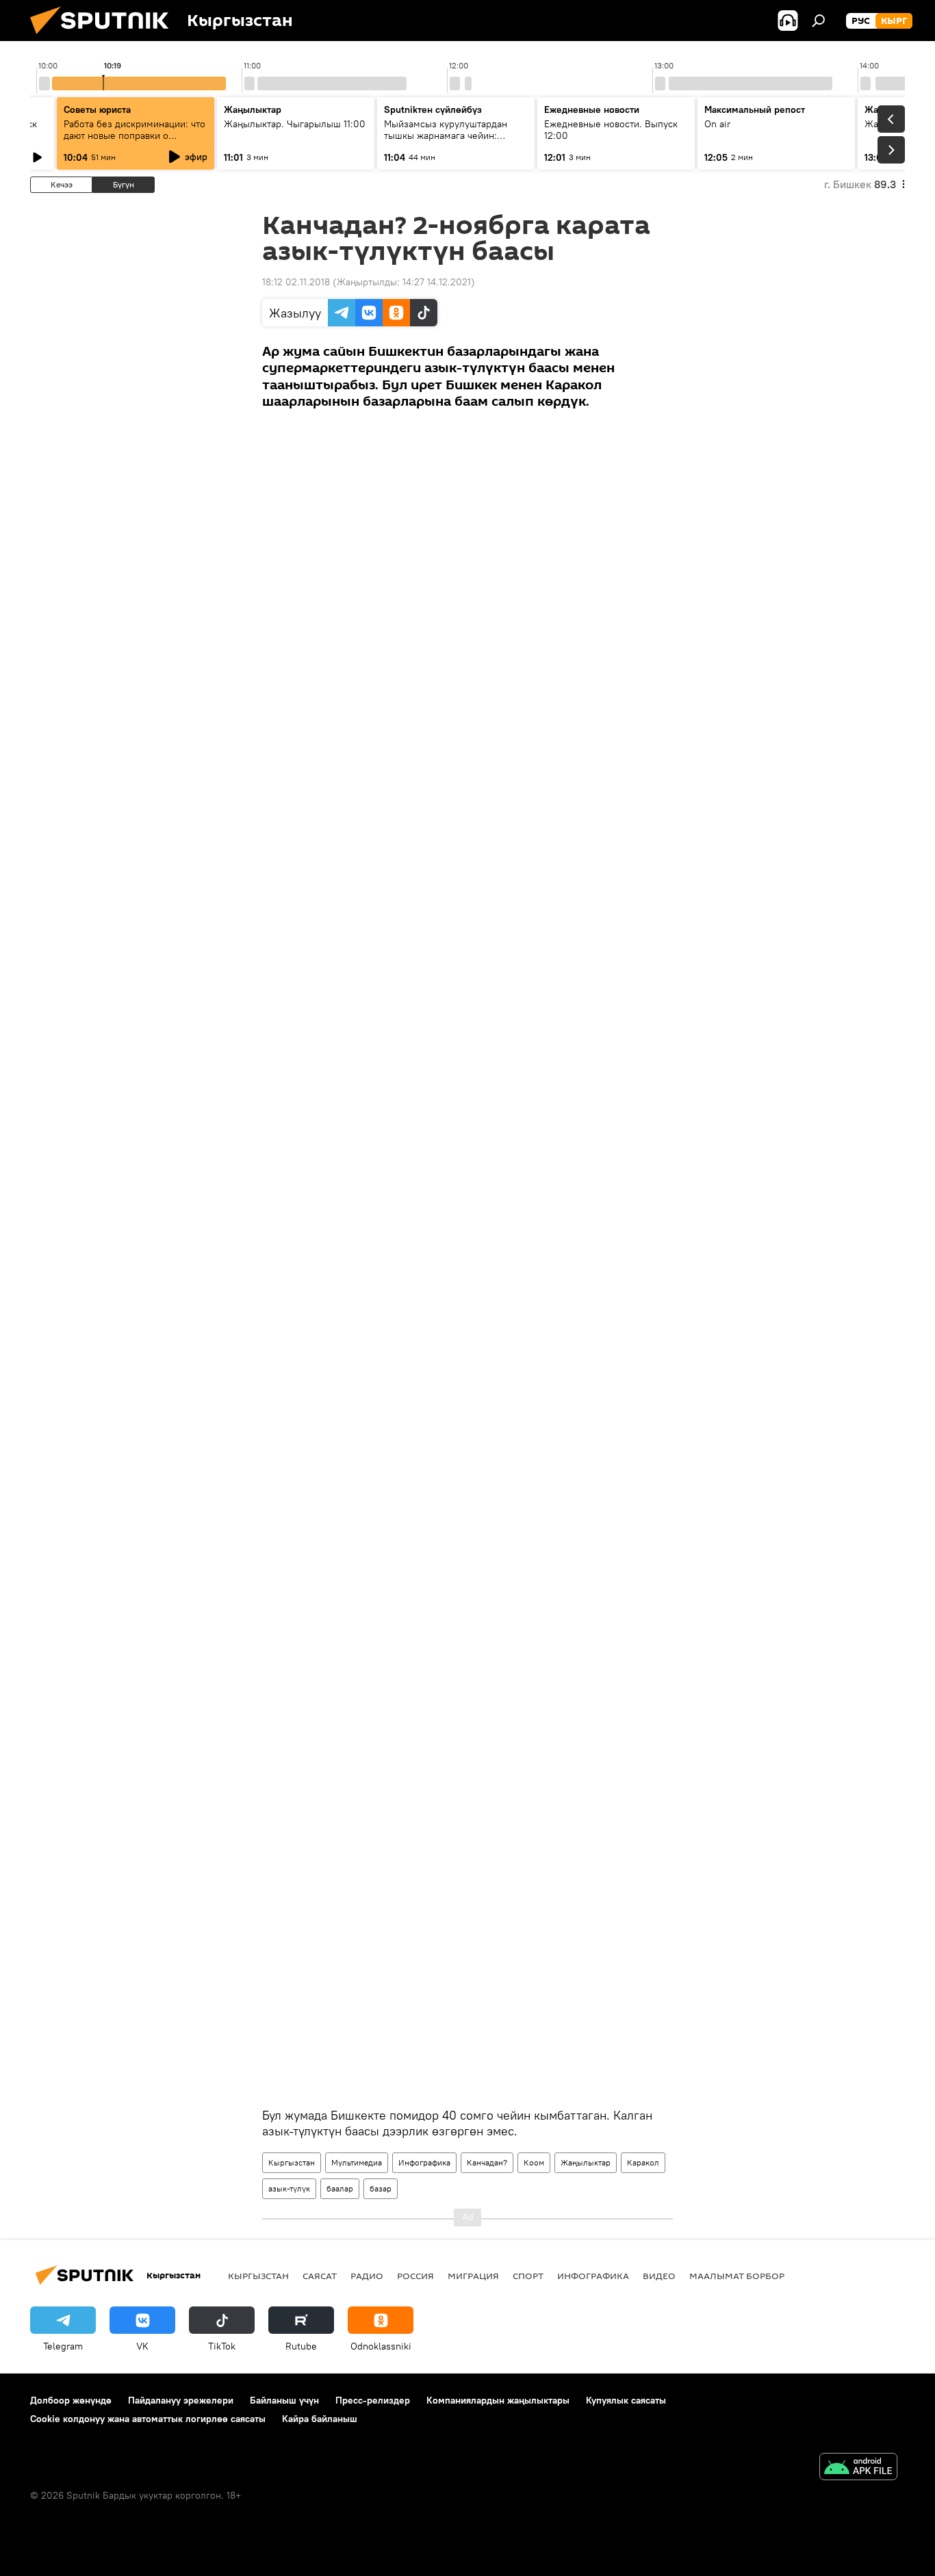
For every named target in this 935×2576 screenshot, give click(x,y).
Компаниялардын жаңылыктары (498, 2400)
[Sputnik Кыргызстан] (105, 38)
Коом (534, 2162)
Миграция (473, 2276)
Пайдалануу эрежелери (181, 2400)
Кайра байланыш (320, 2419)
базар (381, 2188)
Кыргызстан (292, 2162)
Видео (659, 2276)
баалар (340, 2188)
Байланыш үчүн (284, 2400)
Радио (367, 2276)
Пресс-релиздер (373, 2400)
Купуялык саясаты (626, 2400)
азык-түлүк (289, 2188)
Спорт (528, 2276)
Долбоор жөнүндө (71, 2400)
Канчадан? (487, 2162)
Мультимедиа (357, 2162)
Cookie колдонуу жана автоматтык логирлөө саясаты (148, 2419)
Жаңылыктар (586, 2162)
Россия (415, 2276)
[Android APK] (858, 2468)
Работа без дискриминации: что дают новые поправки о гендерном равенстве (135, 135)
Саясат (320, 2276)
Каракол (643, 2162)
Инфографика (424, 2162)
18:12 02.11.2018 (296, 282)
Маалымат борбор (737, 2276)
